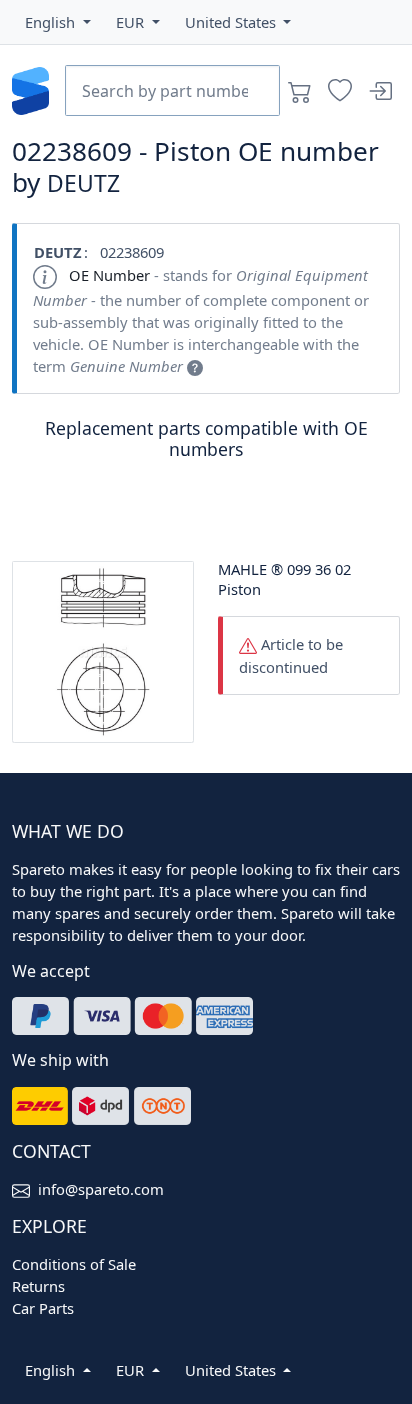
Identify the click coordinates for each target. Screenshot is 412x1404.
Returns (38, 1286)
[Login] (380, 91)
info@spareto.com (101, 1189)
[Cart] (300, 91)
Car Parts (43, 1308)
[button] (58, 22)
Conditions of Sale (74, 1264)
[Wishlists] (340, 91)
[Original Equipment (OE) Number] (195, 366)
